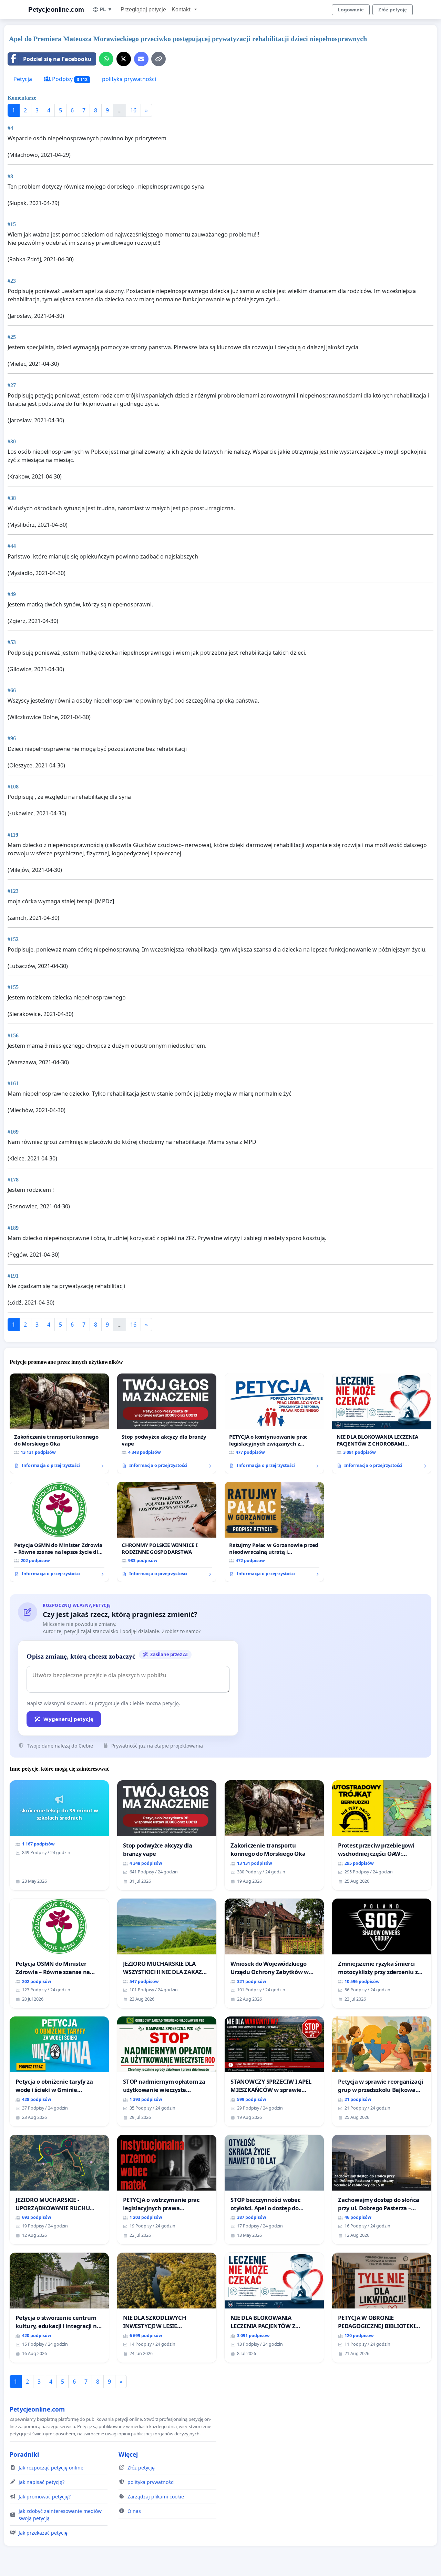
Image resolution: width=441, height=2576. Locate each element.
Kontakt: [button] (182, 9)
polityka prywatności (129, 79)
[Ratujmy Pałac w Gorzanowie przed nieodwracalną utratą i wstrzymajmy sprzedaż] (274, 1532)
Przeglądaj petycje (143, 9)
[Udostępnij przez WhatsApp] (106, 59)
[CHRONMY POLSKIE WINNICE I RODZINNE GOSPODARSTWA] (167, 1532)
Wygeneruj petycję (68, 1719)
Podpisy (69, 79)
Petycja (23, 79)
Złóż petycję (393, 10)
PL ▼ (106, 9)
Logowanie (351, 10)
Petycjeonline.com (56, 9)
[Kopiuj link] (158, 59)
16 (133, 110)
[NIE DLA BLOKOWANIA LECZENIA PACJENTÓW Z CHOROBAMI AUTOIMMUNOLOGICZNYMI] (382, 1423)
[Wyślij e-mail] (141, 59)
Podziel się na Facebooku (57, 59)
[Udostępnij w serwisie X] (124, 59)
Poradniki (24, 2454)
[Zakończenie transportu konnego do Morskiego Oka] (59, 1423)
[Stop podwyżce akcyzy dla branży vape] (167, 1423)
